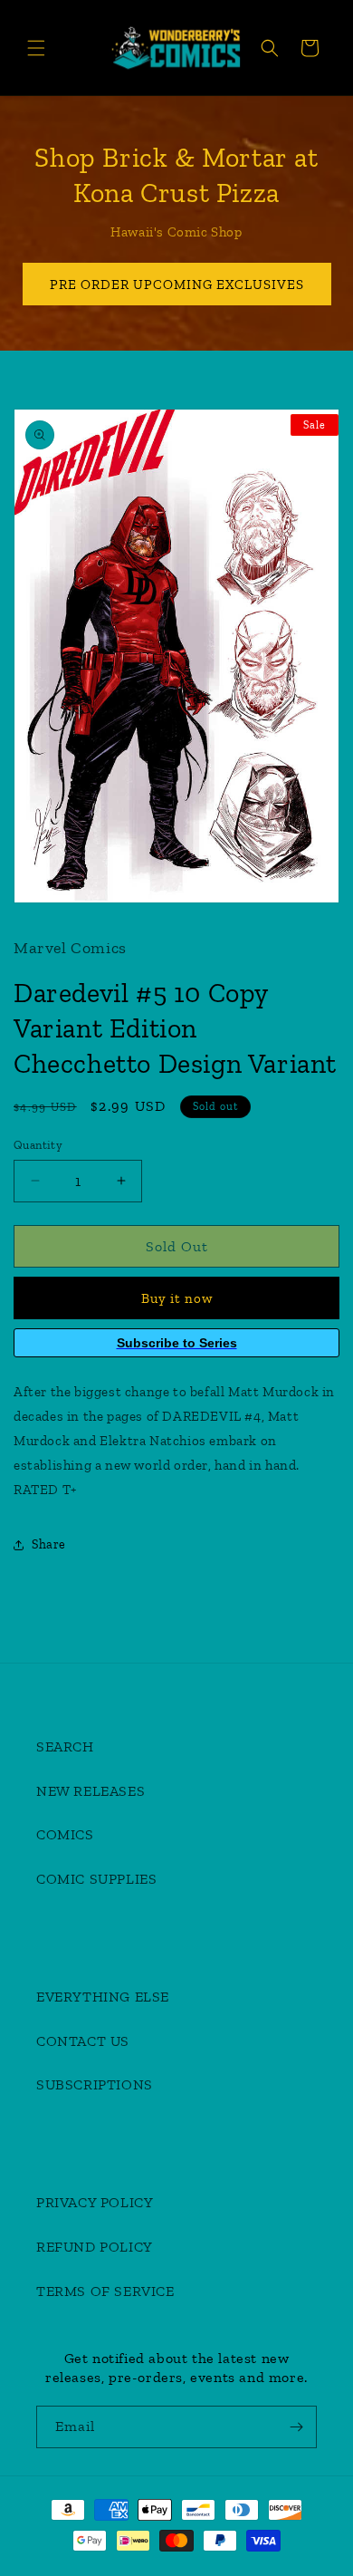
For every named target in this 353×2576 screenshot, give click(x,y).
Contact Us (83, 2041)
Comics (65, 1834)
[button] (36, 48)
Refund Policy (95, 2247)
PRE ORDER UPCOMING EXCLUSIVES (177, 285)
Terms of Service (105, 2291)
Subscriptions (95, 2084)
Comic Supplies (96, 1879)
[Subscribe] (296, 2427)
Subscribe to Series (177, 1343)
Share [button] (49, 1544)
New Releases (91, 1791)
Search (65, 1746)
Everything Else (103, 1997)
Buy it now (177, 1298)
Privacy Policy (95, 2202)
